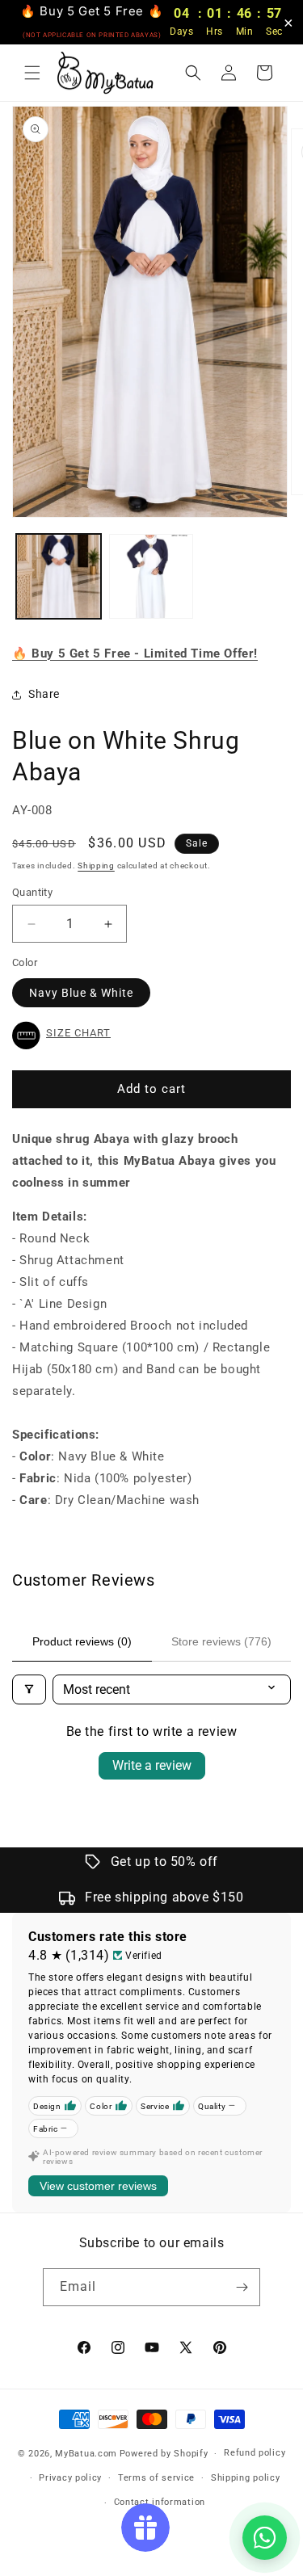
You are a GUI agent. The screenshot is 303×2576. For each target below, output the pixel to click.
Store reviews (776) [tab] (221, 1641)
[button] (32, 73)
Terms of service (156, 2478)
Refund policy (255, 2453)
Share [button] (44, 694)
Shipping (96, 866)
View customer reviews (98, 2186)
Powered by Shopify (164, 2454)
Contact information (160, 2502)
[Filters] (29, 1689)
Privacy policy (70, 2478)
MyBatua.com (86, 2454)
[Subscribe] (242, 2287)
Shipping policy (246, 2478)
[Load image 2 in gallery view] (151, 576)
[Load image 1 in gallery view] (59, 576)
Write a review (152, 1765)
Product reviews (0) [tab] (82, 1641)
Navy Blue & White (81, 993)
